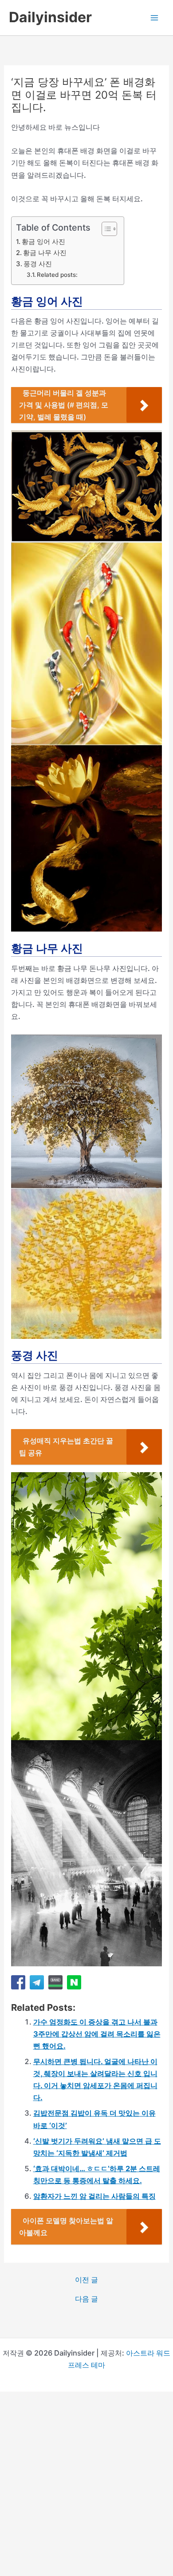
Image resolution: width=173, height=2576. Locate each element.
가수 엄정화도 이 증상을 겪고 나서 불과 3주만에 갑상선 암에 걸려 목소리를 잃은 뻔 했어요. (97, 2034)
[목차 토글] (105, 229)
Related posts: (57, 275)
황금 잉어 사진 (43, 242)
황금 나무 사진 (45, 253)
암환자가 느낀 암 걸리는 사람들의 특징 (94, 2196)
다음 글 (86, 2299)
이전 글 (86, 2280)
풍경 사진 (38, 264)
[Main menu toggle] (154, 18)
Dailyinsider (50, 17)
